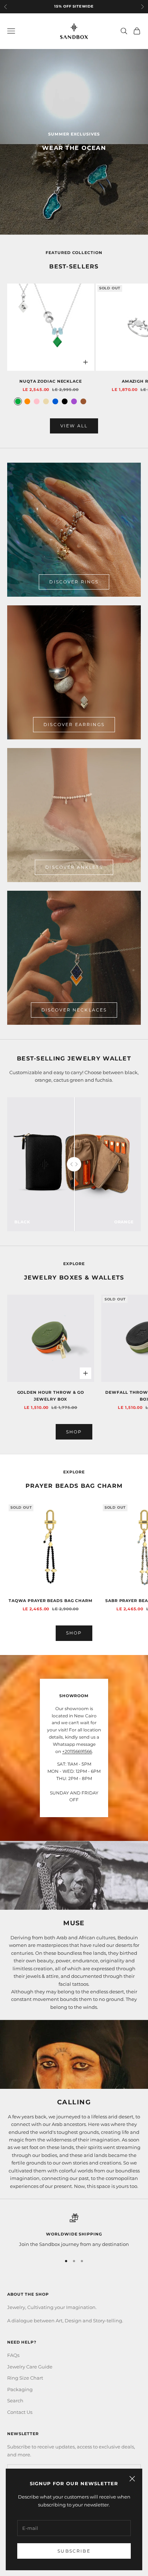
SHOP (74, 1432)
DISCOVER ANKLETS (74, 867)
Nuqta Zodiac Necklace (51, 381)
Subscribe (74, 2551)
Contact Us (20, 2412)
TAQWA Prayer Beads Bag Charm (51, 1601)
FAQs (13, 2355)
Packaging (20, 2389)
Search (15, 2401)
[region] (74, 2231)
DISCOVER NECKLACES (74, 1010)
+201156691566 (77, 1751)
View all (74, 426)
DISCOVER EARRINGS (74, 724)
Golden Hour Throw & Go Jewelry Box (51, 1396)
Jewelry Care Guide (30, 2367)
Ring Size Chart (25, 2378)
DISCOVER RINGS (74, 582)
